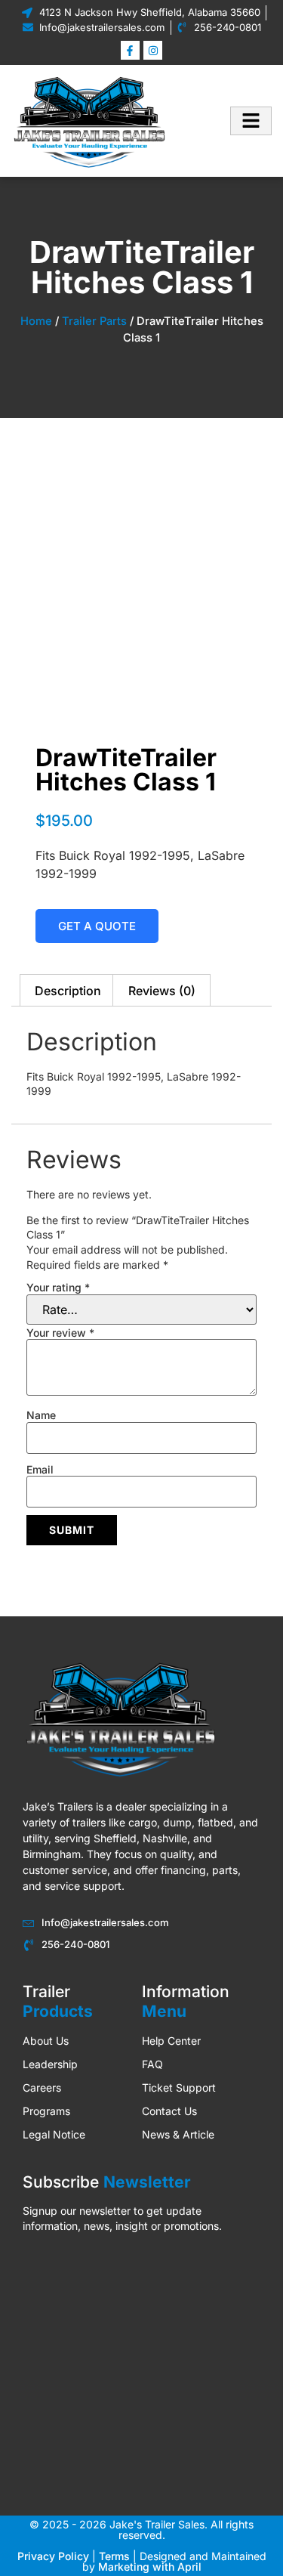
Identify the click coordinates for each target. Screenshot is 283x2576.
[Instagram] (153, 50)
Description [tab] (68, 991)
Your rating (58, 1288)
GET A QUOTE (97, 926)
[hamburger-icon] (251, 121)
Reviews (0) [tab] (162, 991)
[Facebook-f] (130, 50)
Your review (60, 1333)
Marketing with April (150, 2567)
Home (36, 321)
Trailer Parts (94, 321)
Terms (114, 2556)
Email (40, 1470)
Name (41, 1415)
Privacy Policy (53, 2556)
